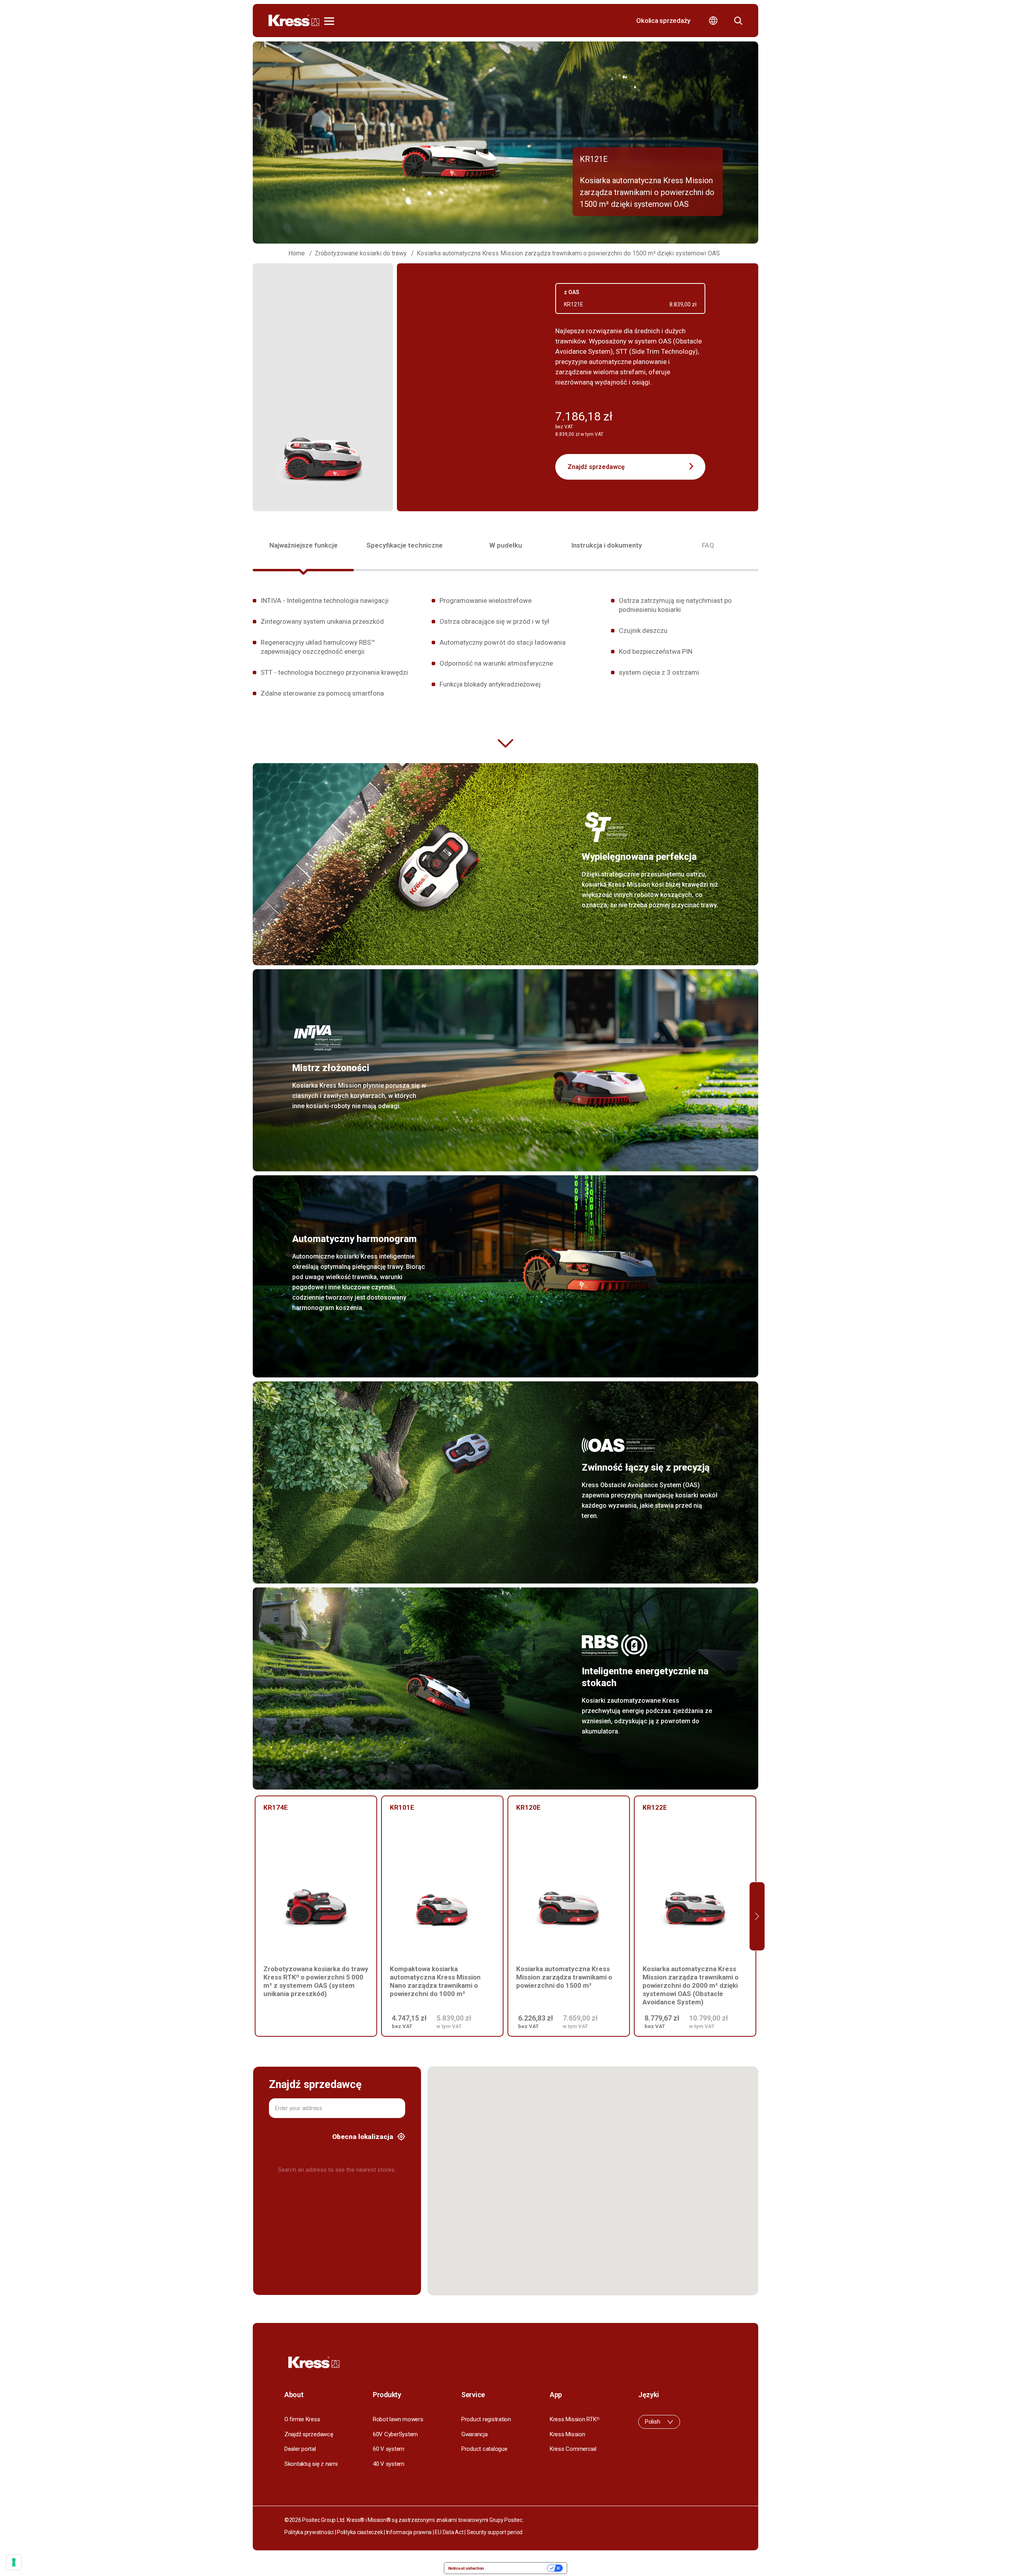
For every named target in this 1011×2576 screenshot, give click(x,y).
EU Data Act (449, 2532)
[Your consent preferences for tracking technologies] (14, 2562)
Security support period (495, 2532)
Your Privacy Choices (518, 2568)
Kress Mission (568, 2434)
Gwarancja (474, 2434)
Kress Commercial (573, 2449)
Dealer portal (300, 2449)
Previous (254, 1916)
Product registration (486, 2419)
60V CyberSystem (395, 2434)
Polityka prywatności (309, 2532)
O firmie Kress (302, 2419)
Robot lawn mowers (398, 2419)
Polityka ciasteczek (360, 2532)
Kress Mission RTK (574, 2419)
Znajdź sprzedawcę (596, 467)
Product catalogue (484, 2449)
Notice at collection (466, 2568)
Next (757, 1916)
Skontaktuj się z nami (311, 2464)
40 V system (389, 2464)
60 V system (389, 2449)
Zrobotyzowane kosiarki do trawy (361, 253)
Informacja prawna (409, 2532)
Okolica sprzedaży (663, 21)
